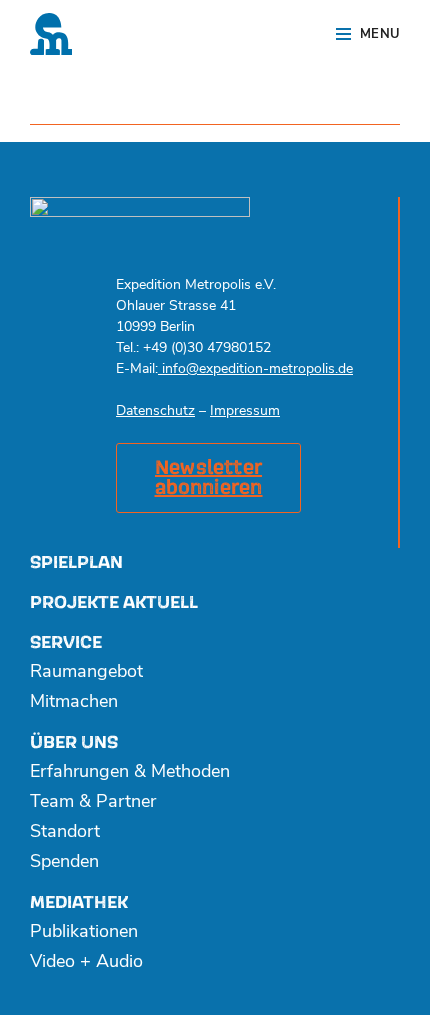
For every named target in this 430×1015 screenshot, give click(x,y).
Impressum (245, 411)
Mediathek (79, 902)
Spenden (64, 863)
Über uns (74, 742)
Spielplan (76, 562)
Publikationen (84, 933)
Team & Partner (93, 803)
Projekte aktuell (114, 602)
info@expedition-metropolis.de (255, 369)
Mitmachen (74, 703)
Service (66, 642)
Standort (65, 833)
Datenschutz (155, 411)
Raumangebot (86, 673)
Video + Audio (86, 963)
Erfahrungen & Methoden (130, 773)
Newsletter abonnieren (209, 478)
